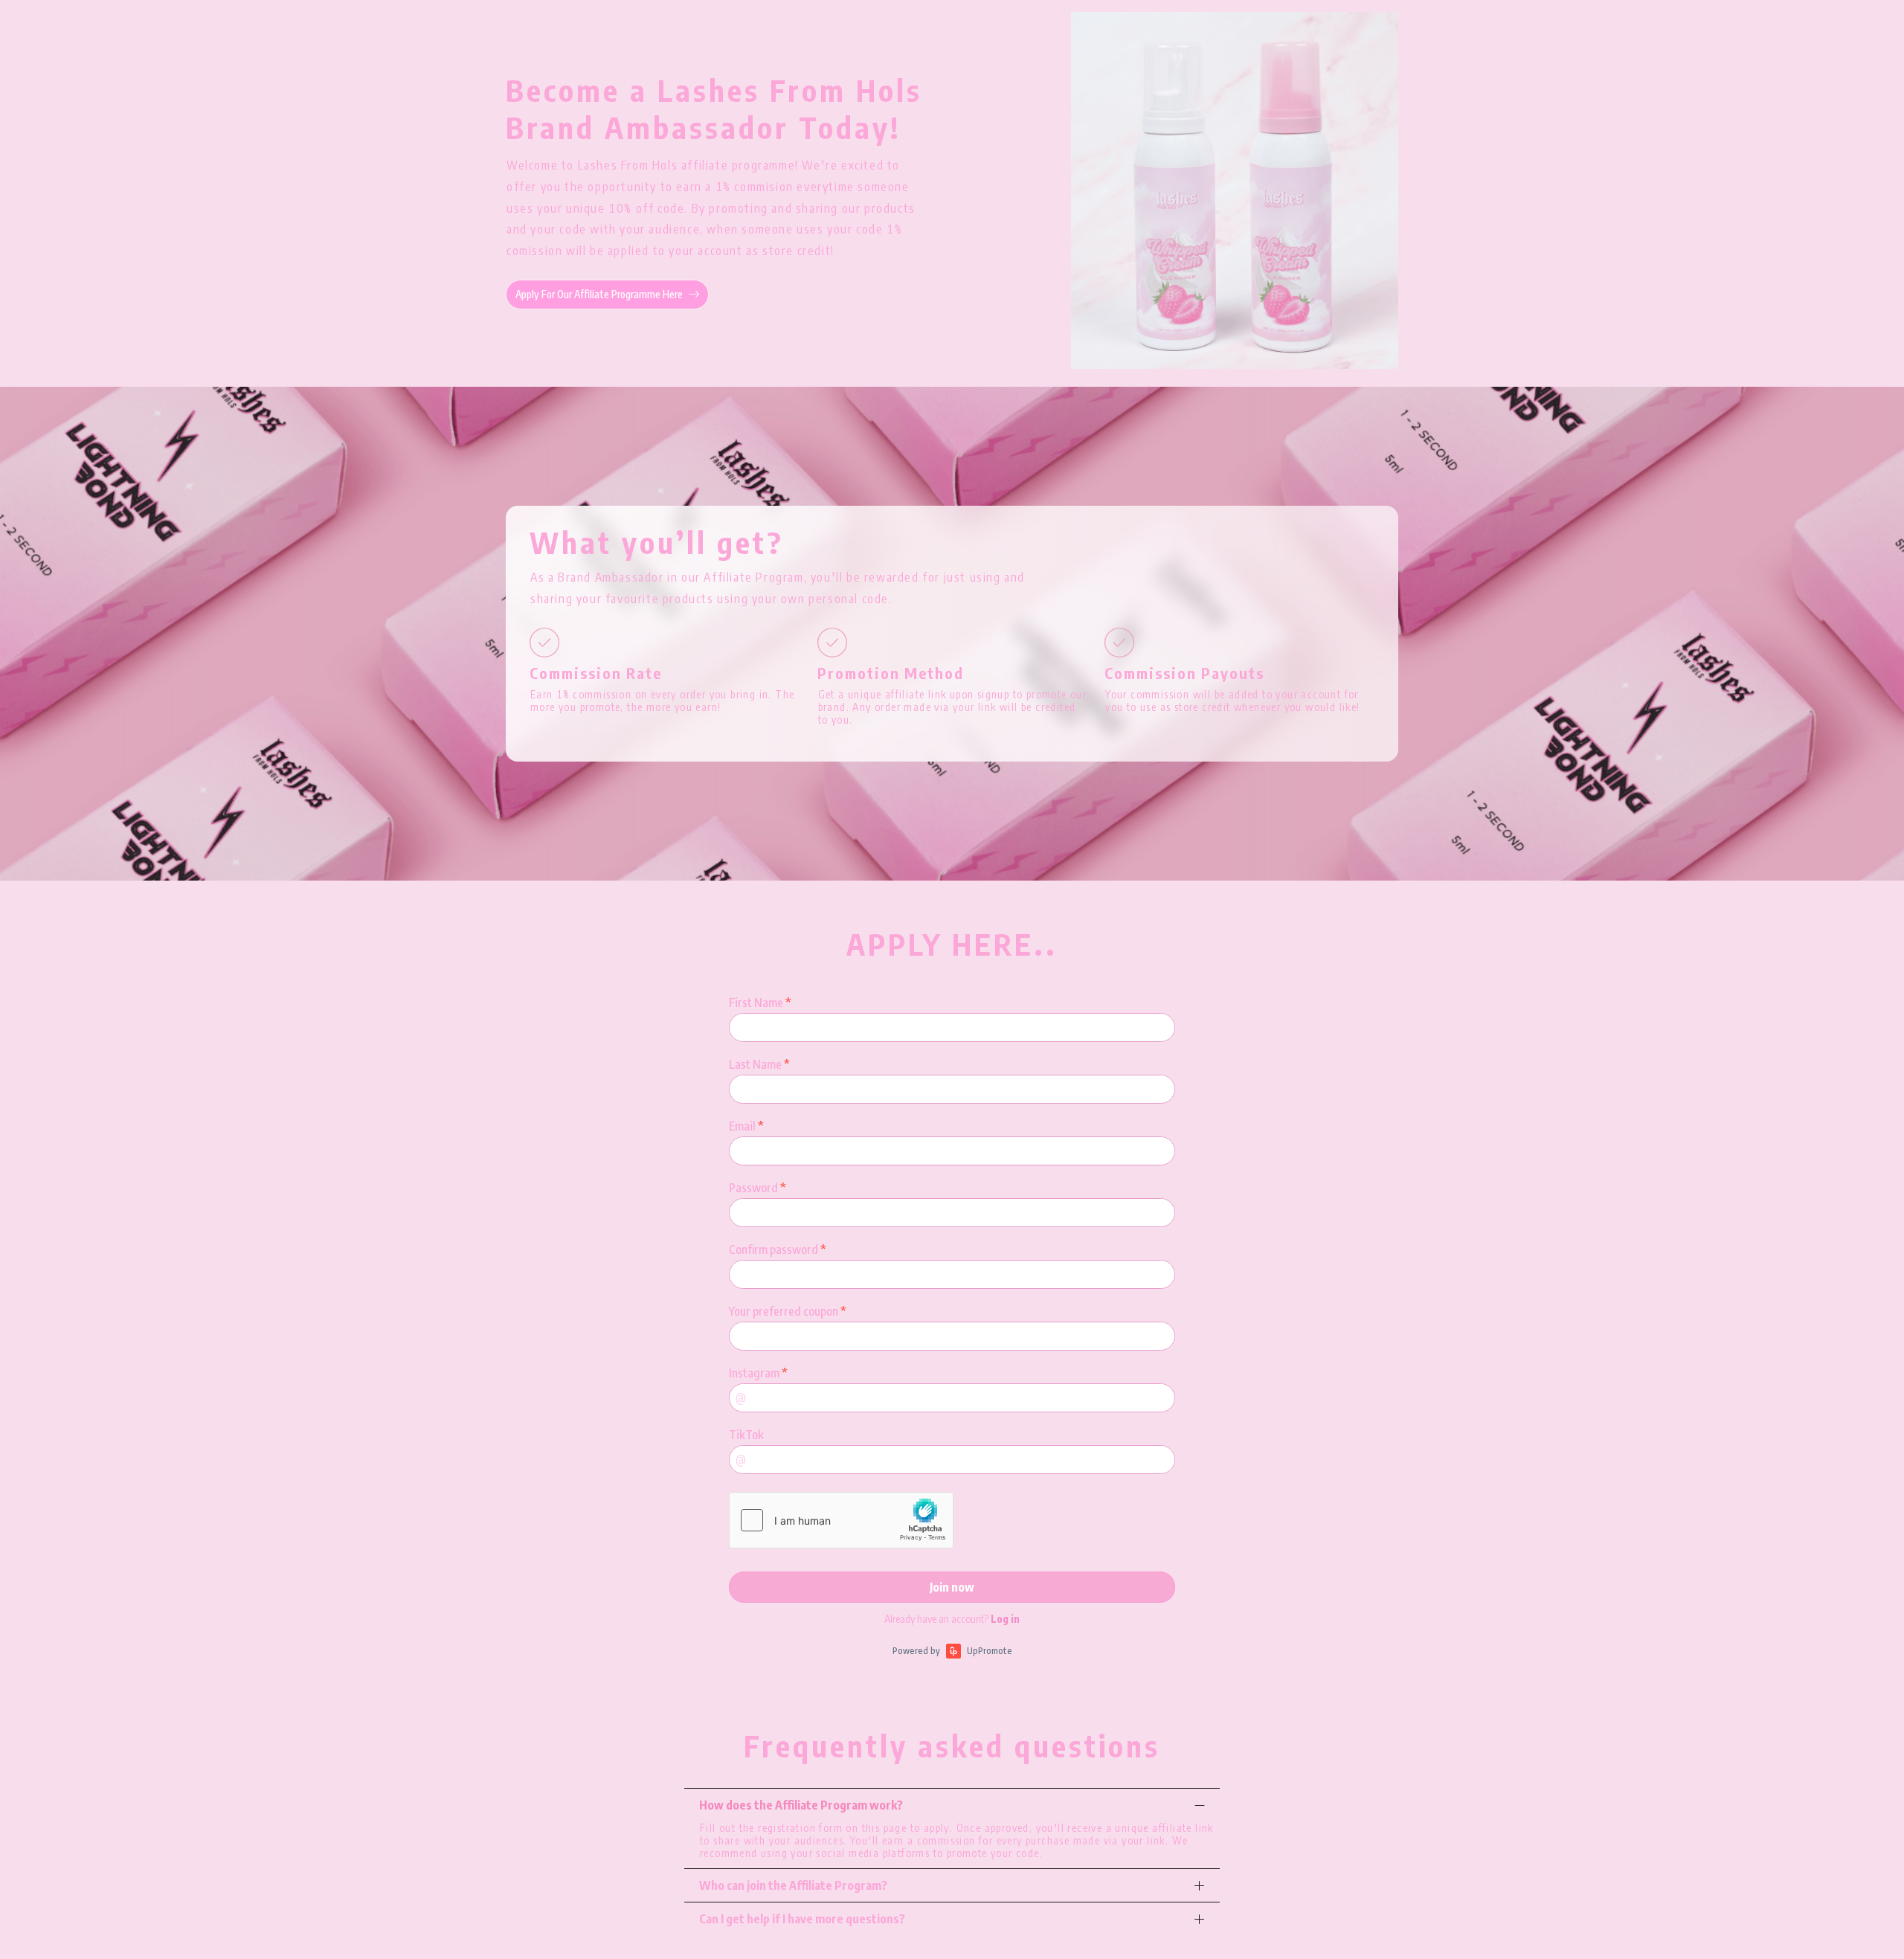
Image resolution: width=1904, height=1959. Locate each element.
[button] (952, 1805)
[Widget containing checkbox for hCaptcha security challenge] (841, 1520)
